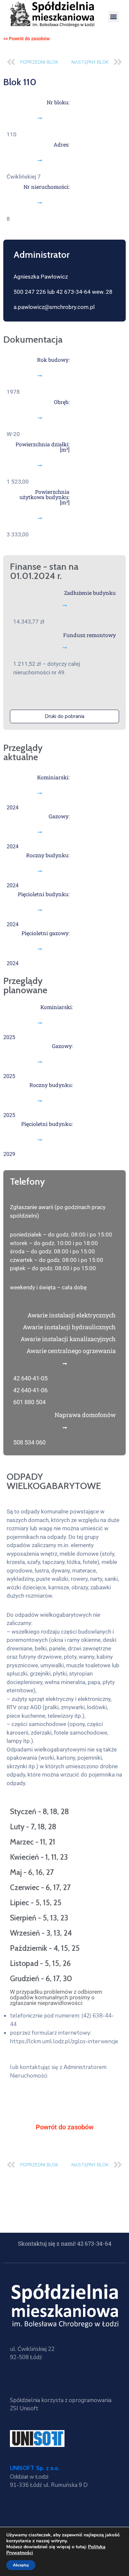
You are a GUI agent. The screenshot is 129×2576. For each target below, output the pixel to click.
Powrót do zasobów (65, 2127)
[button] (114, 17)
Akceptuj (21, 2565)
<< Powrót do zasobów (26, 39)
